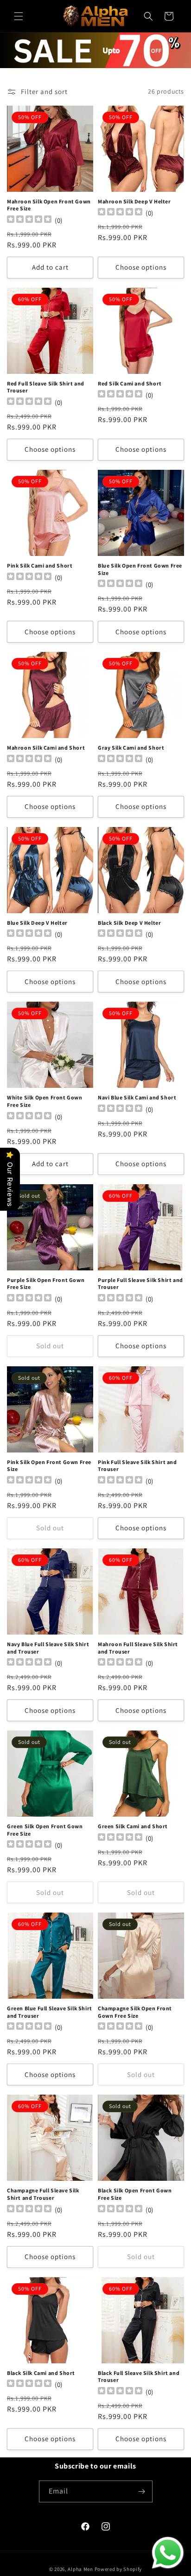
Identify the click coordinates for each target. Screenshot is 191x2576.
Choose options (141, 267)
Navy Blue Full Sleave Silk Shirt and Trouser (48, 1648)
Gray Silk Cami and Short (131, 748)
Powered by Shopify (118, 2569)
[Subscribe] (142, 2491)
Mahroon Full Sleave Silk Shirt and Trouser (138, 1648)
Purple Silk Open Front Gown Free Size (46, 1284)
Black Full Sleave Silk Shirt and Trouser (139, 2377)
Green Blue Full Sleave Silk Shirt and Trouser (50, 2012)
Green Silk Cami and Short (133, 1826)
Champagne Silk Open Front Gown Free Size (135, 2012)
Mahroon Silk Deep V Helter (134, 201)
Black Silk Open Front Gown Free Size (135, 2194)
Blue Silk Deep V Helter (37, 923)
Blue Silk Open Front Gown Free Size (140, 569)
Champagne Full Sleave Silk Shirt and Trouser (43, 2194)
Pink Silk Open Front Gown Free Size (49, 1466)
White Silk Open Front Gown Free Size (45, 1101)
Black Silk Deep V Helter (129, 923)
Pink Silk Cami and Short (40, 565)
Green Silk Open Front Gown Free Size (45, 1830)
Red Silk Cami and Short (130, 383)
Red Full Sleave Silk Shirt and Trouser (46, 387)
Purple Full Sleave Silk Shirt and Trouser (140, 1284)
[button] (19, 16)
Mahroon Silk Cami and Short (46, 748)
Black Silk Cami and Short (41, 2373)
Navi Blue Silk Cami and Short (137, 1097)
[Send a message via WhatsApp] (168, 2553)
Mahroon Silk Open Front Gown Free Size (49, 205)
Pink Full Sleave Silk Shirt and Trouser (137, 1466)
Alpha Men (80, 2569)
